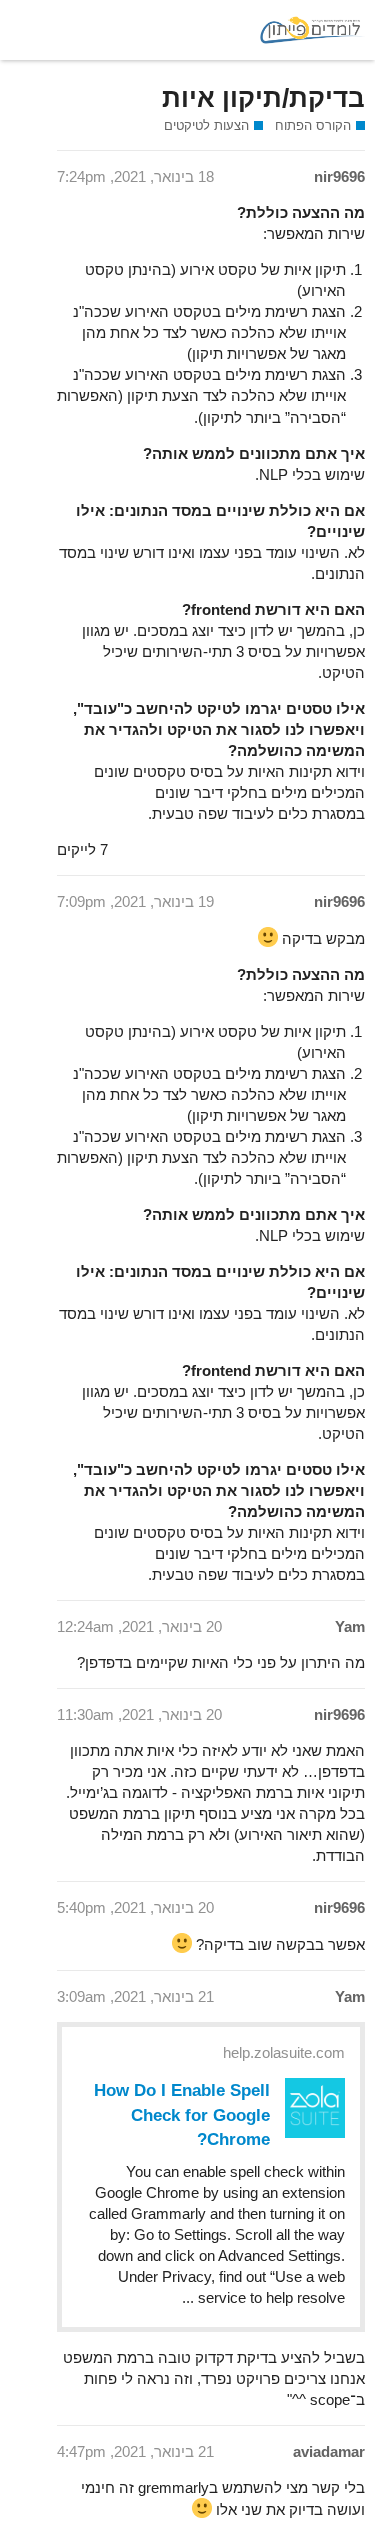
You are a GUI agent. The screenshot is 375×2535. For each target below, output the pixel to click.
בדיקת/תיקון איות (263, 98)
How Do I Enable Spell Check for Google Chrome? (182, 2114)
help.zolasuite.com (284, 2052)
